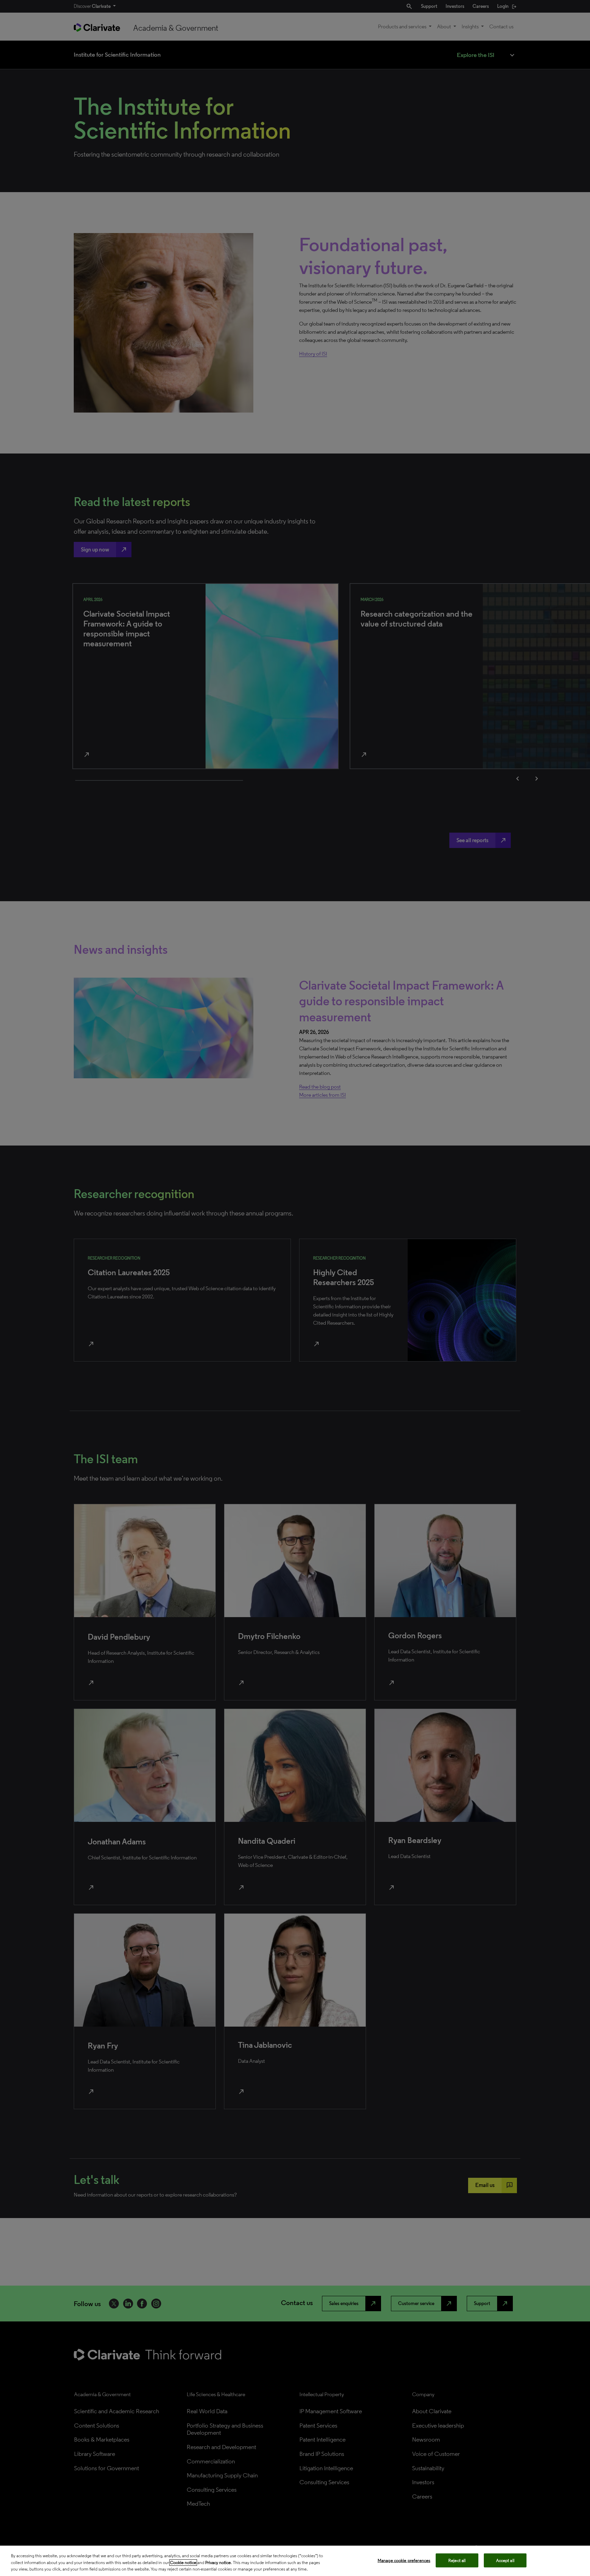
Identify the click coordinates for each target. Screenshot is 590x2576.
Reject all (457, 2560)
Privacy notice (218, 2563)
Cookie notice (183, 2563)
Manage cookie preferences (404, 2560)
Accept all (505, 2560)
